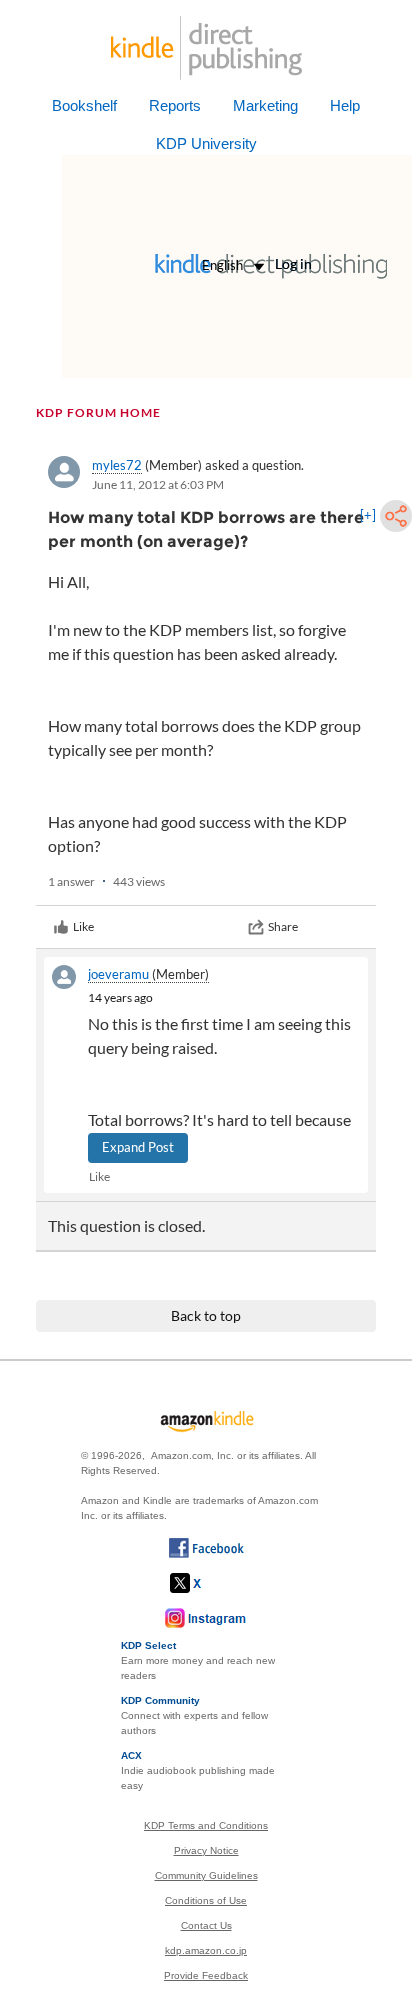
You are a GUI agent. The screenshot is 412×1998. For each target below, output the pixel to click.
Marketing (265, 105)
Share (283, 926)
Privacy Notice (206, 1850)
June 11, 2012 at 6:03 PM (158, 484)
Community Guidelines (206, 1875)
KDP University (206, 143)
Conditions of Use (206, 1900)
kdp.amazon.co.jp (206, 1950)
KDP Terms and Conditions (206, 1825)
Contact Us (206, 1925)
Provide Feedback (206, 1975)
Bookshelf (84, 105)
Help (345, 105)
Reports (175, 105)
